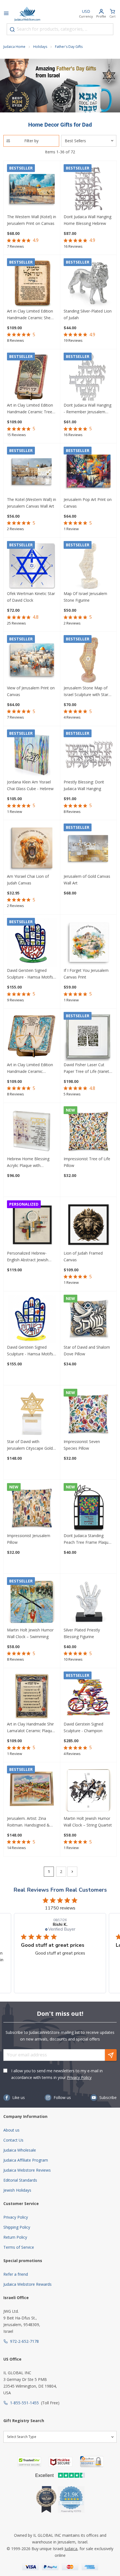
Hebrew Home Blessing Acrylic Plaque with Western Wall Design (28, 1162)
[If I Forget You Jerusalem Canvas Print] (88, 943)
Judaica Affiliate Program (26, 2160)
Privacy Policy (79, 2077)
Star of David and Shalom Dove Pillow (87, 1350)
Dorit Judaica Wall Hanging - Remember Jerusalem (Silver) (87, 409)
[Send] (111, 2055)
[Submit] (12, 30)
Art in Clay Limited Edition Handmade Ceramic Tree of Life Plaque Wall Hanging (30, 409)
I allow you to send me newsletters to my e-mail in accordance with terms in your (57, 2074)
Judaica (71, 2549)
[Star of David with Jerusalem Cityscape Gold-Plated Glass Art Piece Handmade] (32, 1414)
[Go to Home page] (27, 14)
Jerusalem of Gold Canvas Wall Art (87, 880)
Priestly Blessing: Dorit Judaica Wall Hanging (84, 785)
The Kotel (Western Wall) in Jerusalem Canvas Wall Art (32, 503)
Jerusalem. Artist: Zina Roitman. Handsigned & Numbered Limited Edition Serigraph (31, 1822)
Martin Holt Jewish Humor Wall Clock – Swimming (30, 1633)
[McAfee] (61, 2462)
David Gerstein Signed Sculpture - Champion (83, 1727)
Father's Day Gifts (69, 47)
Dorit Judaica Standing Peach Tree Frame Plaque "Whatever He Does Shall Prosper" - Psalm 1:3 (87, 1539)
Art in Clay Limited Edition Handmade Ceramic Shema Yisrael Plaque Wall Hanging (32, 315)
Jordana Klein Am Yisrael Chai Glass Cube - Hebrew (30, 785)
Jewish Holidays (17, 2190)
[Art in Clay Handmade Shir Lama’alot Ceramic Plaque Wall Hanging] (32, 1696)
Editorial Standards (20, 2180)
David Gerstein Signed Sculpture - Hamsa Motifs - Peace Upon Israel (31, 974)
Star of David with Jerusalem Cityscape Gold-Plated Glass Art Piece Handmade (31, 1445)
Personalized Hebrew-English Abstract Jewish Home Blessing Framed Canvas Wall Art (28, 1257)
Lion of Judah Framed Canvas (83, 1256)
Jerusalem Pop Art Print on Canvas (88, 503)
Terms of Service (19, 2247)
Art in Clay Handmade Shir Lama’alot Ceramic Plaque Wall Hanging (31, 1728)
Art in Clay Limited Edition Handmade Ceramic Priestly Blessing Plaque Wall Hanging (30, 1068)
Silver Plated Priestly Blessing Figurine (82, 1633)
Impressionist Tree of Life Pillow (87, 1162)
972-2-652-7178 (24, 2341)
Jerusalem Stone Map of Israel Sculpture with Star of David (86, 692)
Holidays (40, 47)
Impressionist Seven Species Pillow (82, 1445)
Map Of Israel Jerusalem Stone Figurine (85, 597)
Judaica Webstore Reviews (27, 2170)
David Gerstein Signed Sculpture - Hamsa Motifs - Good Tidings (31, 1351)
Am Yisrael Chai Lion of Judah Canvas (28, 880)
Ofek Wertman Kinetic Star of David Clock (31, 597)
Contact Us (13, 2140)
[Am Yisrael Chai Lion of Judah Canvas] (32, 848)
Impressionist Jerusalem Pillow (29, 1539)
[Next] (72, 1872)
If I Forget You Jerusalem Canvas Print (86, 974)
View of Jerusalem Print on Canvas (31, 691)
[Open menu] (6, 14)
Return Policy (15, 2237)
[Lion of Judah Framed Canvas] (88, 1225)
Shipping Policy (17, 2227)
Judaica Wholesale (20, 2150)
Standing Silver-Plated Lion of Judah (88, 314)
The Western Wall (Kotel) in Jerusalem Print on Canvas (32, 220)
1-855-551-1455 (24, 2403)
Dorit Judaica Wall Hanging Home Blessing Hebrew (87, 220)
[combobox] (60, 29)
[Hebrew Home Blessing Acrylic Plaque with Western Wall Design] (32, 1131)
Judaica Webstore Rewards (27, 2284)
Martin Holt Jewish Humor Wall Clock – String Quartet (88, 1822)
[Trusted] (29, 2462)
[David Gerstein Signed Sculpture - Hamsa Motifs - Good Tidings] (32, 1319)
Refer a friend (16, 2274)
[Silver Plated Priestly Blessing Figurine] (88, 1602)
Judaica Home (14, 47)
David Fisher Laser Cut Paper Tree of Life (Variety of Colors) (87, 1068)
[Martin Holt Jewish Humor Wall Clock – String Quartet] (88, 1790)
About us (11, 2130)
